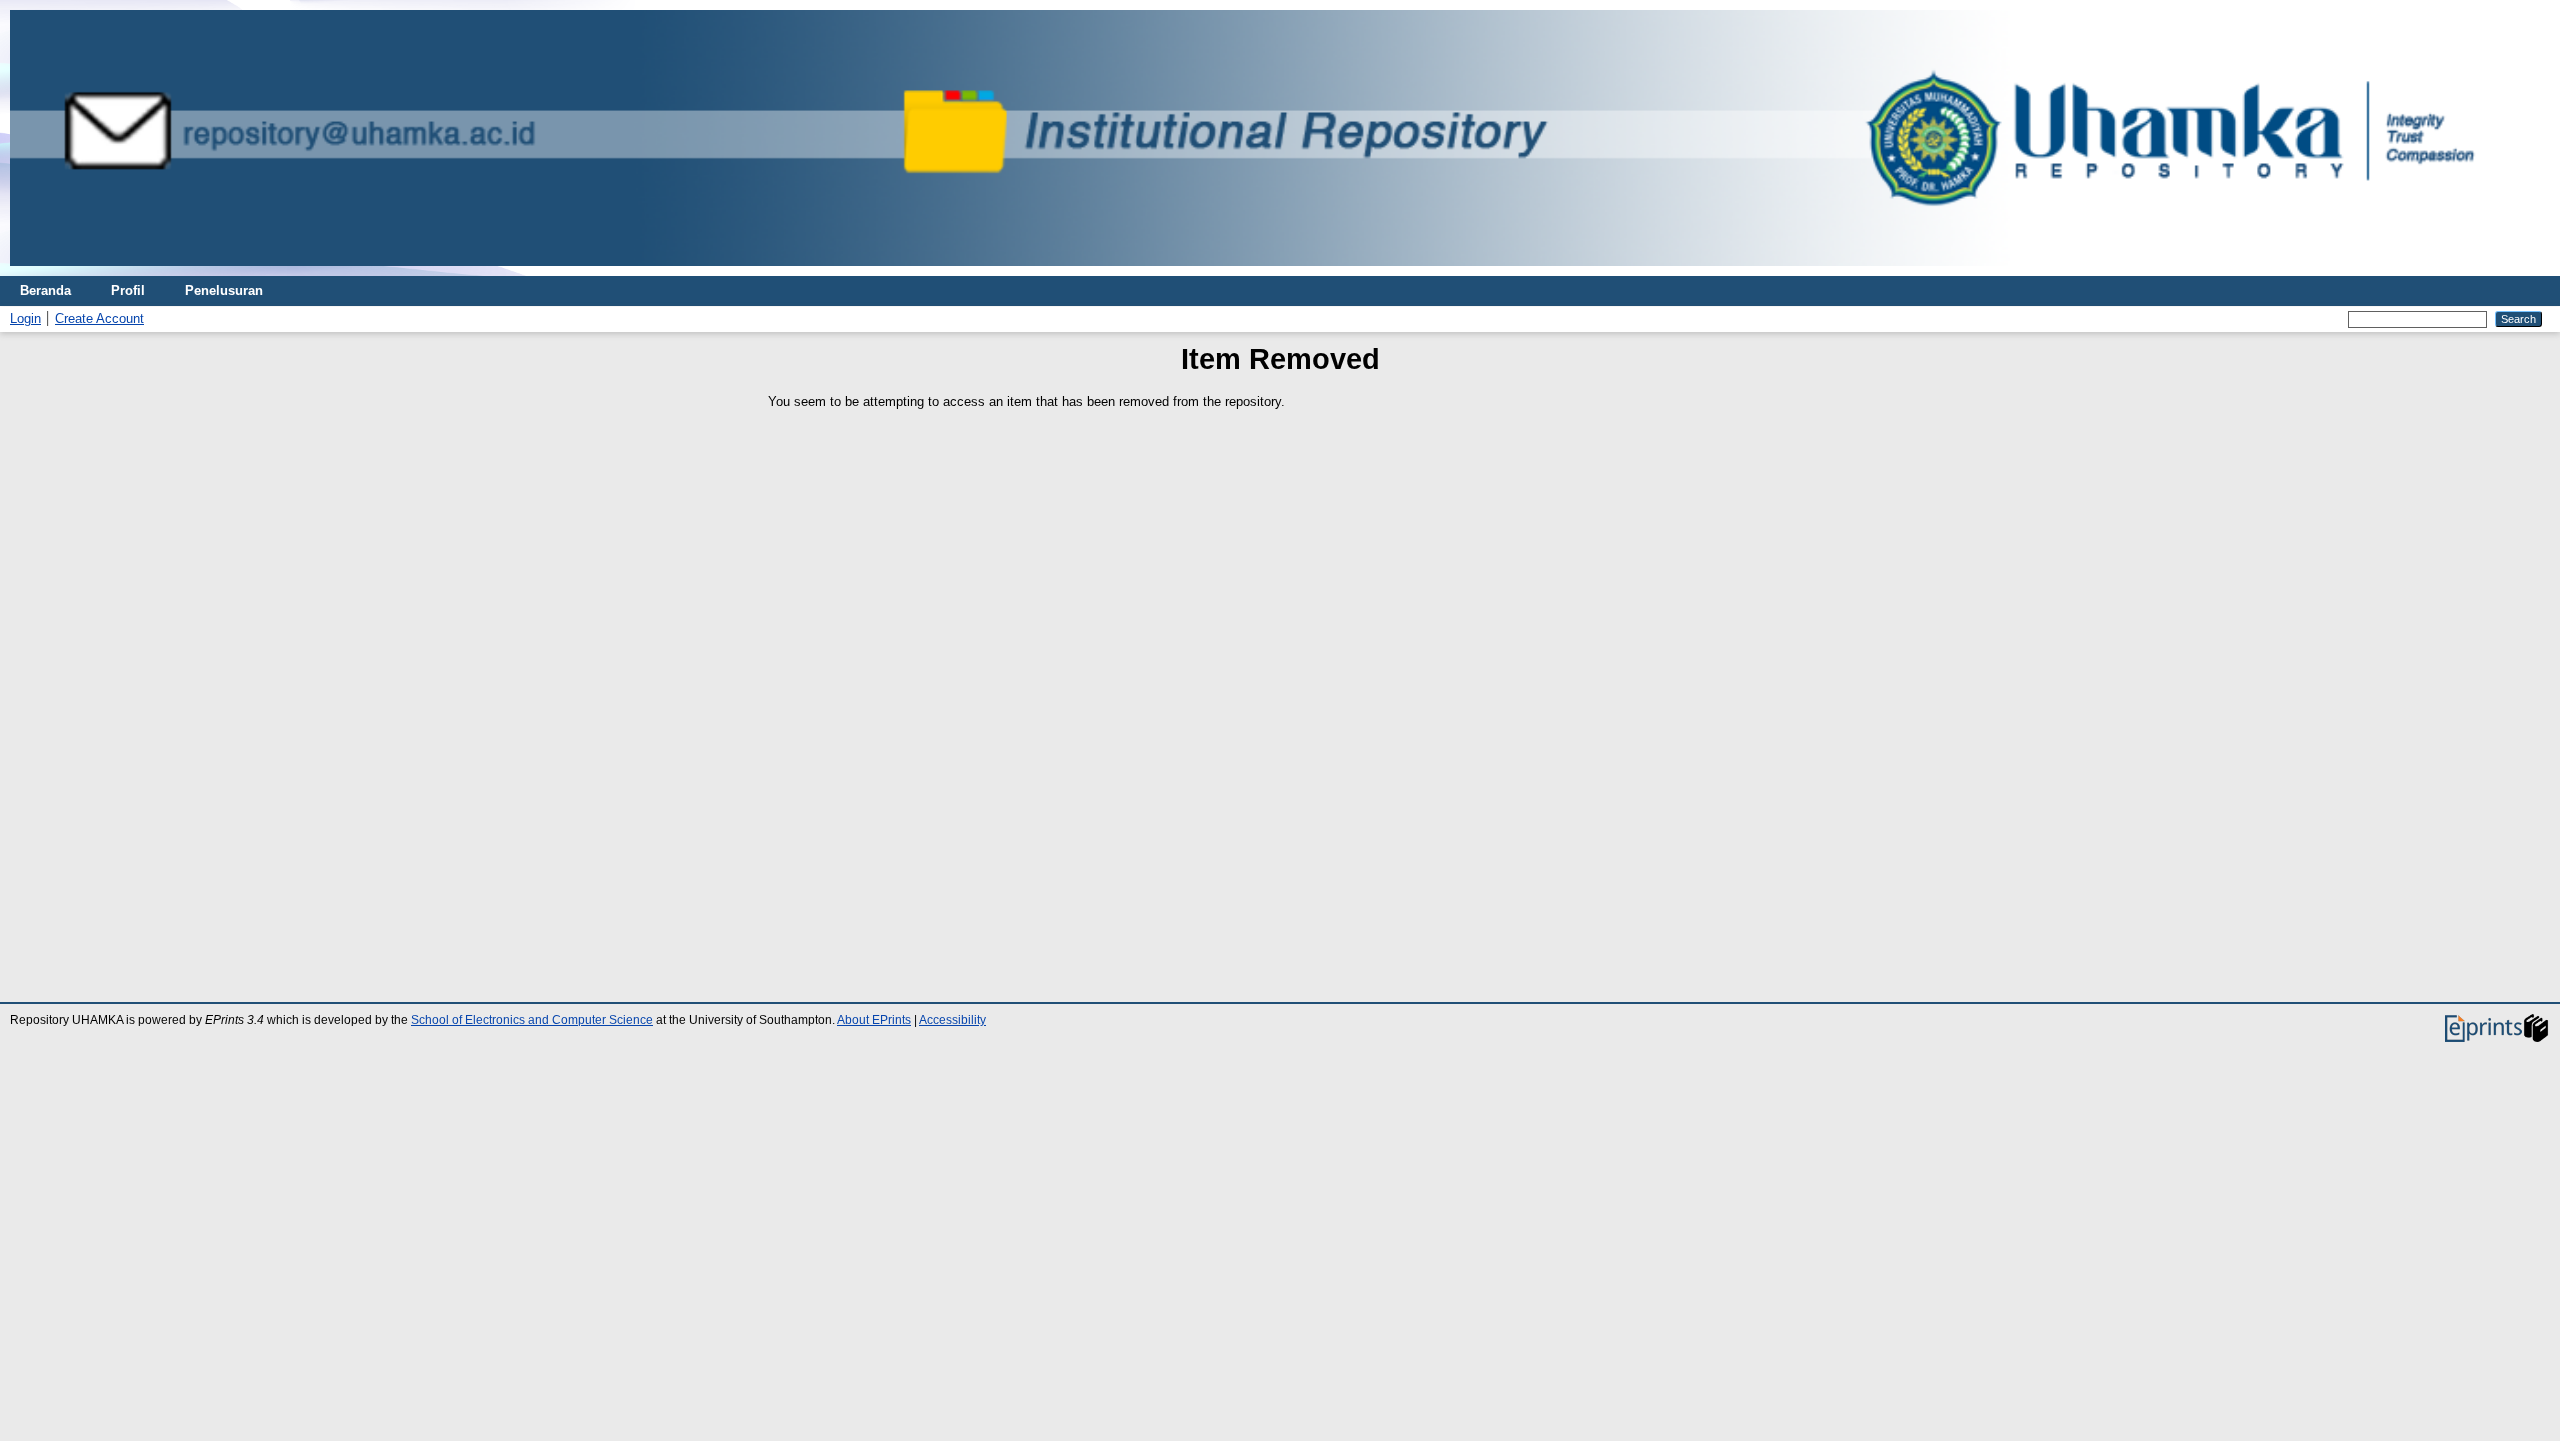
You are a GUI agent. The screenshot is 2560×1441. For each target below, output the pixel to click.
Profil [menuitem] (128, 290)
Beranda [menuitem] (45, 290)
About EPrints (874, 1020)
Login (25, 318)
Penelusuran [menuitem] (224, 290)
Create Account (99, 318)
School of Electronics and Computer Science (532, 1020)
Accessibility (952, 1020)
